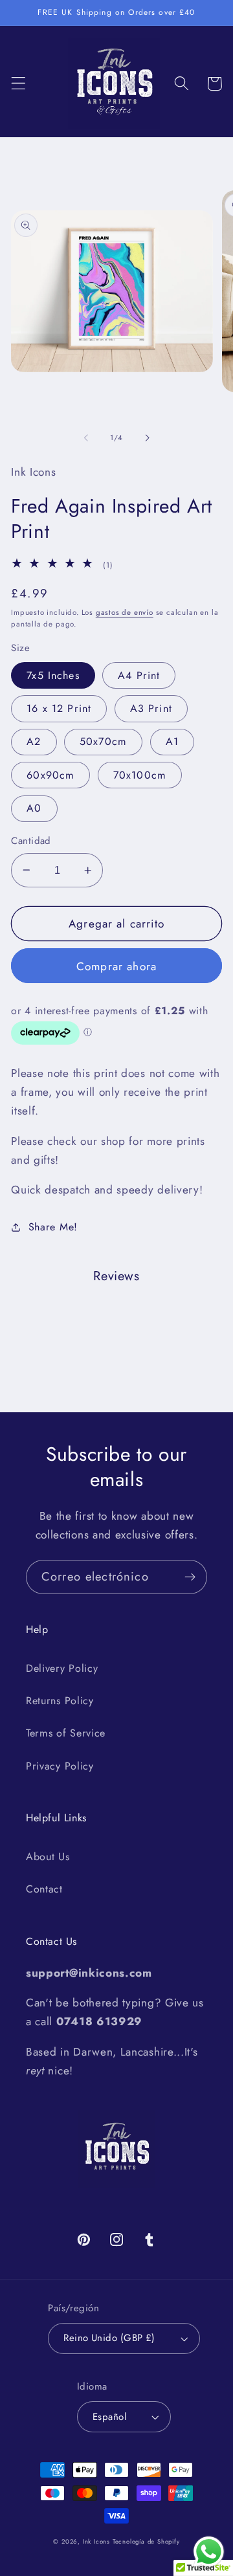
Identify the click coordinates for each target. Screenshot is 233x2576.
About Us (48, 1857)
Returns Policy (60, 1701)
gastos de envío (125, 612)
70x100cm (140, 775)
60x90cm (50, 775)
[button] (18, 84)
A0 (34, 808)
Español (109, 2417)
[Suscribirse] (190, 1577)
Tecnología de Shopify (146, 2542)
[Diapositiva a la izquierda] (86, 438)
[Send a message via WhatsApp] (209, 2552)
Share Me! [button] (53, 1227)
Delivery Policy (62, 1668)
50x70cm (103, 741)
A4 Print (139, 675)
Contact (44, 1889)
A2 (34, 741)
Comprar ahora (116, 966)
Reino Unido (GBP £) (109, 2338)
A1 (172, 741)
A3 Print (151, 708)
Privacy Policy (60, 1766)
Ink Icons (96, 2542)
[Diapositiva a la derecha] (147, 438)
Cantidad (31, 841)
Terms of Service (66, 1733)
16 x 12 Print (59, 708)
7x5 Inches (53, 675)
